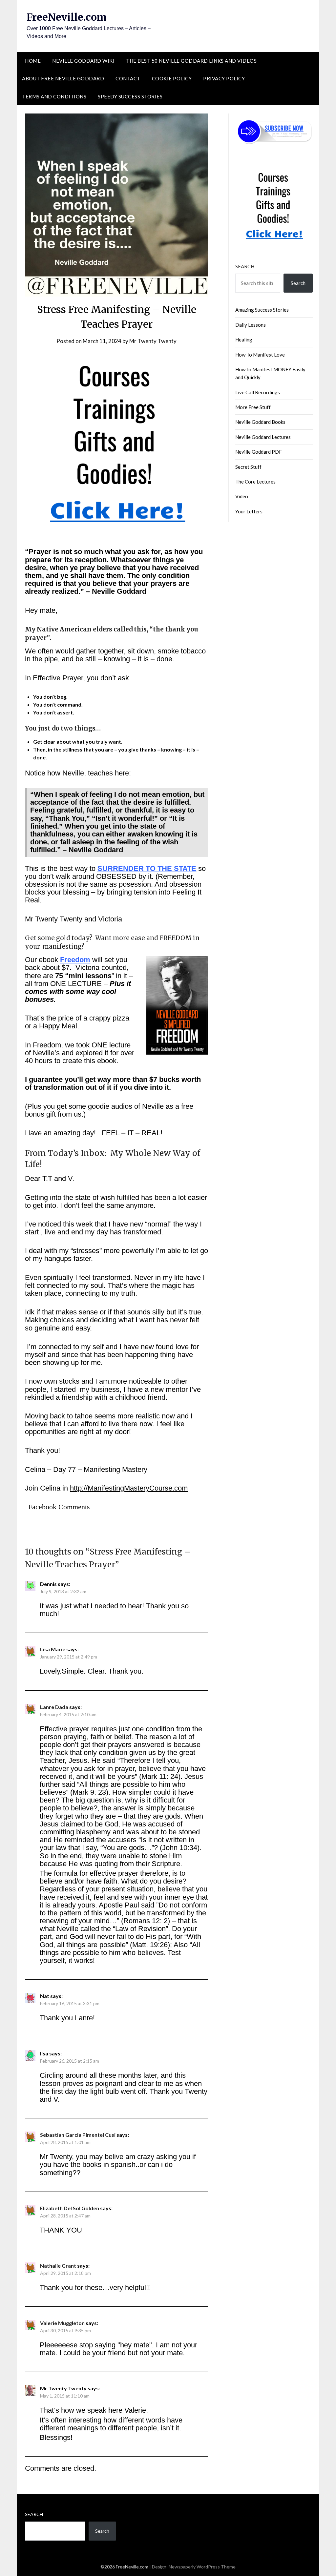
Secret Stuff (248, 467)
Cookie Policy (172, 78)
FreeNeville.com (67, 17)
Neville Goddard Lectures (263, 437)
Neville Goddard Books (260, 422)
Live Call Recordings (258, 392)
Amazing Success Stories (262, 310)
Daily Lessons (251, 325)
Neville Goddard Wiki (83, 61)
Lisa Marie (53, 1649)
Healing (244, 340)
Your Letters (249, 511)
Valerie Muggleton (62, 2323)
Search (245, 266)
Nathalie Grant (58, 2266)
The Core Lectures (255, 482)
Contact (128, 78)
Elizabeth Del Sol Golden (70, 2208)
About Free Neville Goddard (63, 78)
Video (242, 496)
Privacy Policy (224, 78)
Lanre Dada (54, 1707)
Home (33, 61)
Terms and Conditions (54, 96)
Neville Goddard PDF (259, 452)
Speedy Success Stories (130, 96)
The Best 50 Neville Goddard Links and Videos (191, 61)
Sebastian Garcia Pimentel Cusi (78, 2135)
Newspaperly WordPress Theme (202, 2567)
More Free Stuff (253, 407)
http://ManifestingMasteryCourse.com (129, 1488)
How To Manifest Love (260, 355)
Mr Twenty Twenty (153, 341)
